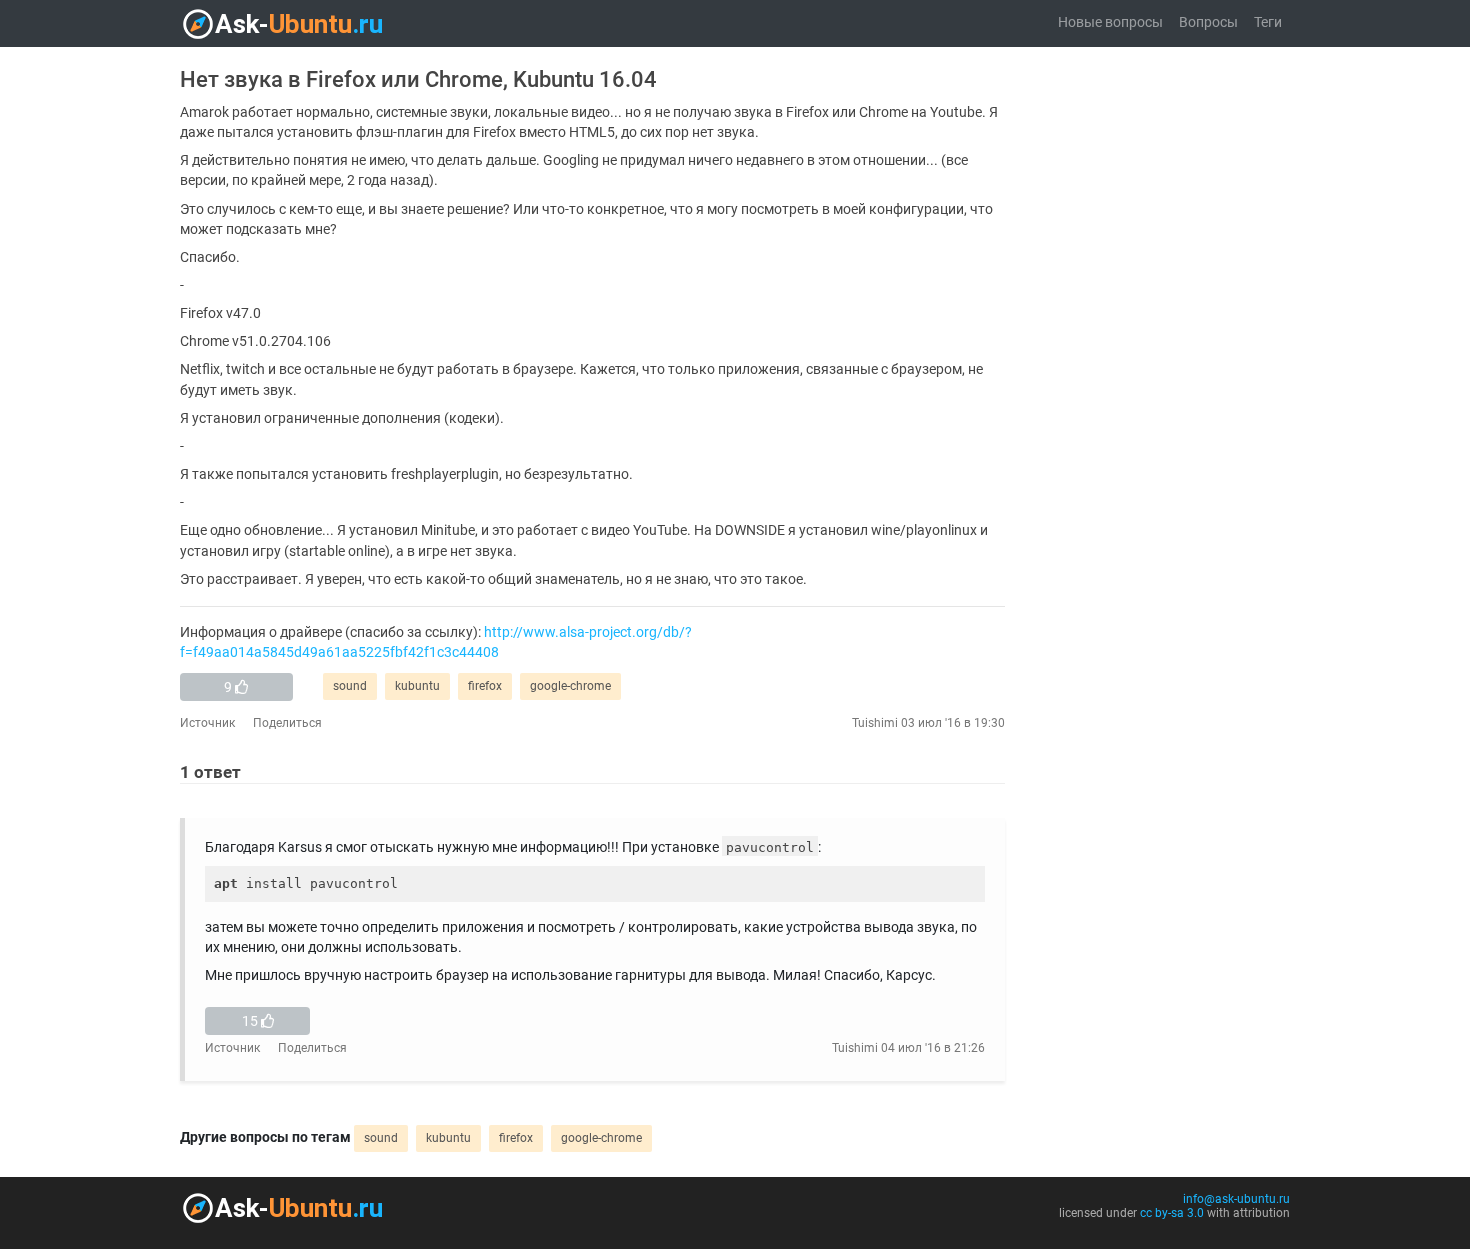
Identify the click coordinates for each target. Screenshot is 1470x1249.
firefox (485, 686)
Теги (1268, 22)
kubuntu (417, 686)
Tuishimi (875, 723)
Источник (207, 723)
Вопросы (1208, 22)
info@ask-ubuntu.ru (1236, 1199)
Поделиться (287, 723)
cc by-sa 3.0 (1172, 1213)
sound (350, 686)
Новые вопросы (1110, 22)
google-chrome (570, 686)
